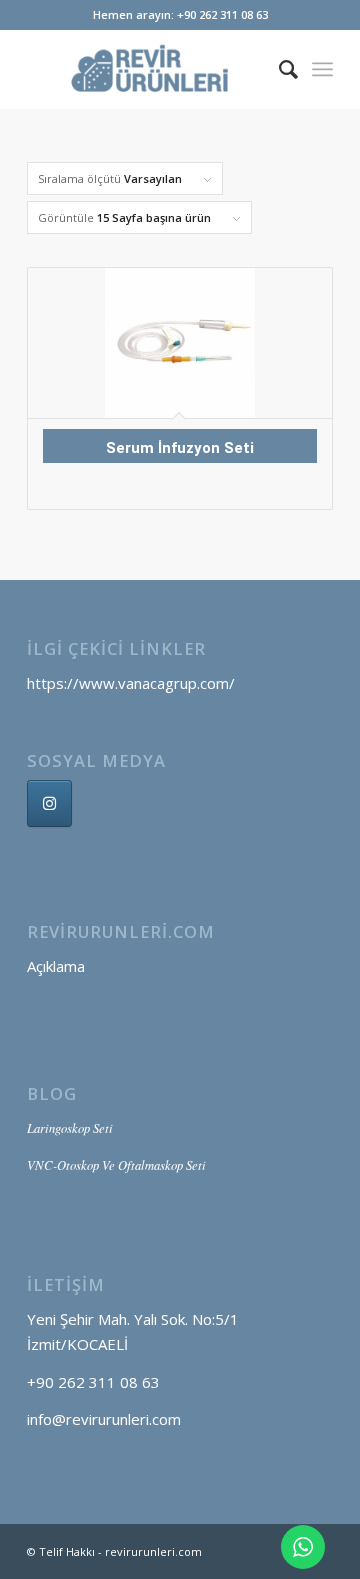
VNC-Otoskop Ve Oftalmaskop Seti (116, 1164)
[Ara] (278, 69)
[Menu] (322, 69)
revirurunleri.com (153, 1551)
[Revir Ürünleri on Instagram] (49, 803)
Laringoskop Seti (70, 1127)
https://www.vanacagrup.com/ (131, 683)
